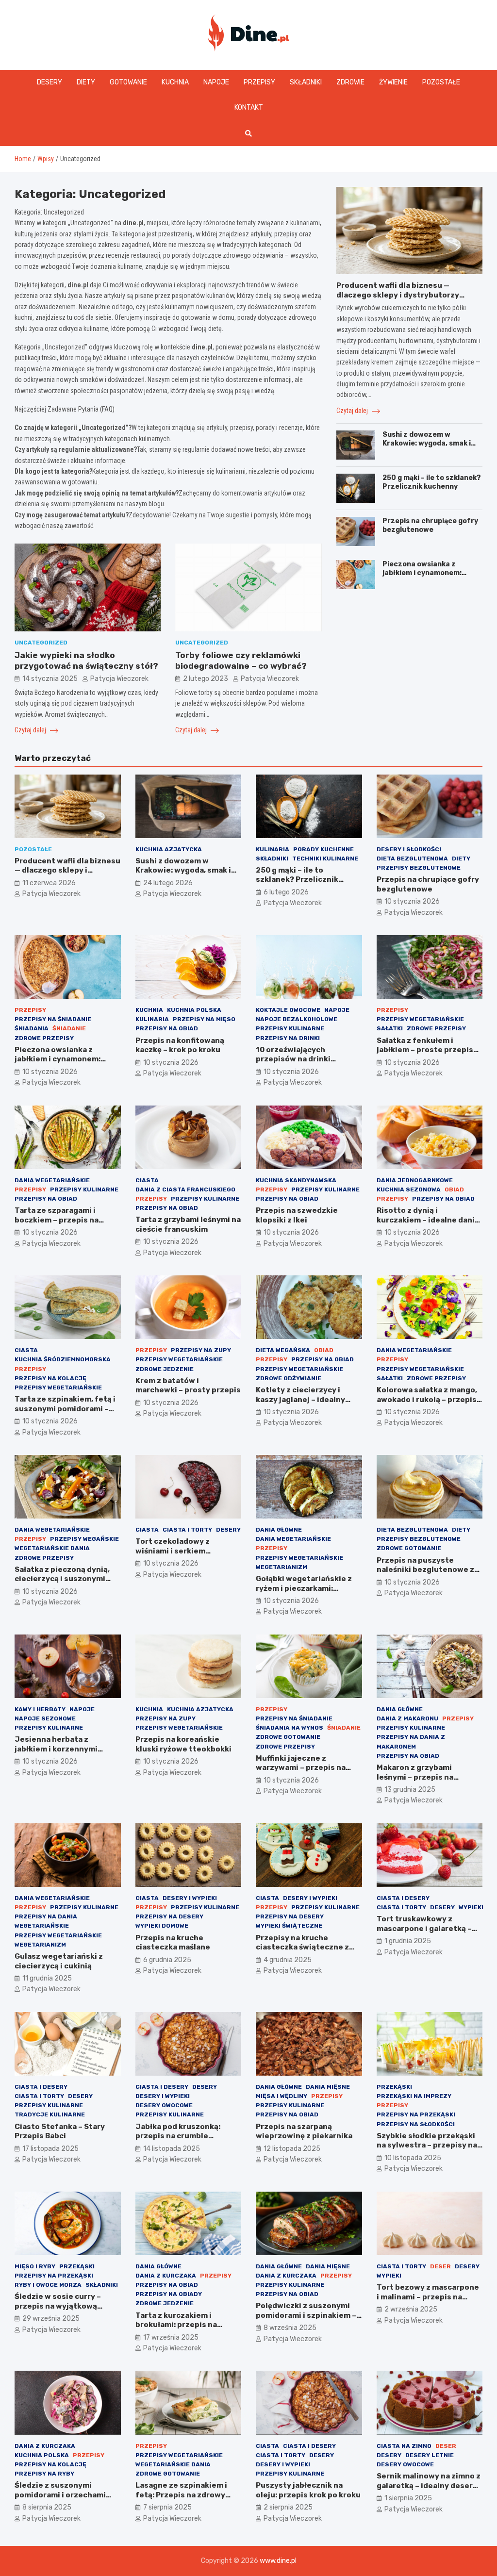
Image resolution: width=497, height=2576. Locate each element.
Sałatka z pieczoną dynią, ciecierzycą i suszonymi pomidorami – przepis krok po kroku (65, 1584)
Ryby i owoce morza (48, 2285)
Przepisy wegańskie (84, 1539)
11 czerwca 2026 (49, 883)
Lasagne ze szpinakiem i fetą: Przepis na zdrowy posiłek (181, 2495)
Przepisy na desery (169, 1916)
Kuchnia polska (194, 1010)
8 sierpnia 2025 (47, 2507)
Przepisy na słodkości (416, 2124)
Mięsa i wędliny (282, 2096)
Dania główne (279, 1530)
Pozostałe (441, 82)
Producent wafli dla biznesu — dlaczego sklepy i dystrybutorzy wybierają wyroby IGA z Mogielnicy (402, 295)
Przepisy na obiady (169, 2294)
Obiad (454, 1189)
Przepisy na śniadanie (53, 1019)
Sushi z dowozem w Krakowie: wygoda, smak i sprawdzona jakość (427, 443)
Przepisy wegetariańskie (420, 1019)
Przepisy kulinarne (290, 1028)
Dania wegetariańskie (52, 1180)
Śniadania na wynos (290, 1728)
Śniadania (32, 1028)
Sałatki (390, 1028)
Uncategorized (41, 643)
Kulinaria (273, 849)
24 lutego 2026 (168, 883)
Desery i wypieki (190, 1898)
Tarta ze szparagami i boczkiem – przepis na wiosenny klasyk (57, 1220)
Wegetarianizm (282, 1567)
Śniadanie (69, 1028)
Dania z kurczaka (166, 2276)
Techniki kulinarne (325, 859)
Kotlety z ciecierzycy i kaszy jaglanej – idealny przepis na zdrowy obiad (302, 1399)
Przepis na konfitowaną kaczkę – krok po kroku (180, 1045)
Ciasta (147, 1180)
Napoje (216, 82)
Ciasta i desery (403, 1898)
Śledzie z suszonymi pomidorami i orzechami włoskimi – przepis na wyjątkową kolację (60, 2500)
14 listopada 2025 (172, 2149)
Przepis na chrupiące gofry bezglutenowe (430, 525)
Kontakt (249, 107)
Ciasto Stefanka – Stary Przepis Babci (60, 2131)
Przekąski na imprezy (414, 2096)
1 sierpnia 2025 (408, 2498)
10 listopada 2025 (413, 2158)
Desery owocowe (164, 2105)
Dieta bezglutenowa (412, 859)
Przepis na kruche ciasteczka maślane (173, 1943)
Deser (440, 2266)
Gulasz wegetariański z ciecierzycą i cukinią (59, 1961)
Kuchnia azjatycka (169, 849)
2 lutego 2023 (206, 679)
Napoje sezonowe (45, 1718)
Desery (50, 82)
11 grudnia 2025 (47, 1978)
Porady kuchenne (323, 849)
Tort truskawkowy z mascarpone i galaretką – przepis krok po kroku (424, 1928)
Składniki (306, 82)
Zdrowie (350, 82)
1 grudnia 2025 (408, 1941)
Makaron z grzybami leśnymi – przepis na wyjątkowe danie (415, 1777)
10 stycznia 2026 (412, 901)
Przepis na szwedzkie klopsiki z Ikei (297, 1215)
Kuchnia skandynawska (296, 1180)
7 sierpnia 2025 (167, 2507)
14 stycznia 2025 (50, 679)
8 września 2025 (290, 2328)
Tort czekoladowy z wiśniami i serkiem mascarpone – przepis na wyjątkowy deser (182, 1556)
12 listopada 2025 (292, 2149)
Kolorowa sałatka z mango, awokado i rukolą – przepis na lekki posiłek (427, 1399)
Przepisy (259, 82)
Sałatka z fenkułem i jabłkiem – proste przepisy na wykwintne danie (427, 1050)
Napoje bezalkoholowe (297, 1019)
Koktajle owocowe (288, 1010)
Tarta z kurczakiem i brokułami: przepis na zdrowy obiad (176, 2325)
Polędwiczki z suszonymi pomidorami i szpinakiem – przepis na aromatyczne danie (306, 2320)
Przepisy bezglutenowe (419, 868)
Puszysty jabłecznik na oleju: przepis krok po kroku (308, 2490)
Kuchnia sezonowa (409, 1189)
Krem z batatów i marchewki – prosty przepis (188, 1386)
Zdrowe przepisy (44, 1038)
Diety (86, 82)
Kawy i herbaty (40, 1709)
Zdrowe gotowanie (409, 1548)
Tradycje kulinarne (50, 2114)
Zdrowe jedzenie (165, 1369)
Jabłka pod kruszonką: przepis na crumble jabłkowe (178, 2136)
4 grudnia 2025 (288, 1960)
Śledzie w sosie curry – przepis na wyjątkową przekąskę (58, 2306)
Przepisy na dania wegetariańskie (46, 1921)
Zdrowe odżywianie (289, 1378)
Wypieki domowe (162, 1926)
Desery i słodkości (409, 849)
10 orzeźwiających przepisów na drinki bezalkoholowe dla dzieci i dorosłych (306, 1064)
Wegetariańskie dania (52, 1548)
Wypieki (471, 1907)
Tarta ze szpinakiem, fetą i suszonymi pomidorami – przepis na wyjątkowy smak (66, 1409)
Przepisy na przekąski (416, 2114)
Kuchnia (175, 82)
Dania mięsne (328, 2087)
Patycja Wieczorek (119, 679)
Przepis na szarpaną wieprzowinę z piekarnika (304, 2131)
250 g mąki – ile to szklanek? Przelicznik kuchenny (432, 482)
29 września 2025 (51, 2319)
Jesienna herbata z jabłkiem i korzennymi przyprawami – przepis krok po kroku (67, 1754)
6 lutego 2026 (286, 892)
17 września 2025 (171, 2337)
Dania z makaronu (407, 1718)
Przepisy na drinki (288, 1038)
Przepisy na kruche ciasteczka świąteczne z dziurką (302, 1947)
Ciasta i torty (187, 1530)
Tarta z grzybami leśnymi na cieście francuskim (188, 1224)
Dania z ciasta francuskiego (185, 1189)
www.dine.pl (278, 2561)
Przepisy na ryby (44, 2474)
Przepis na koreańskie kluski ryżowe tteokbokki (183, 1744)
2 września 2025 (411, 2309)
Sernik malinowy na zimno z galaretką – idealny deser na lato (429, 2485)
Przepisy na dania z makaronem (411, 1742)
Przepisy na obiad (167, 1028)
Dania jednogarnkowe (415, 1180)
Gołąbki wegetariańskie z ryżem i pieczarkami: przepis (304, 1588)
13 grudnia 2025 (410, 1790)
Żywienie (393, 82)
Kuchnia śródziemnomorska (63, 1359)
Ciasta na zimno (404, 2446)
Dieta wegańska (283, 1350)
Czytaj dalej (31, 730)
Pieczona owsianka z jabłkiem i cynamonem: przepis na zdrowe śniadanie (422, 578)
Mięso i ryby (35, 2266)
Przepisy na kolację (50, 1378)
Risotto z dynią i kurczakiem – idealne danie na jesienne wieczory (428, 1220)
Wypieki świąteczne (289, 1926)
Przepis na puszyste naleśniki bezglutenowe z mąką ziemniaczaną (425, 1570)
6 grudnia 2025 (167, 1960)
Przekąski (394, 2087)
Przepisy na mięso (204, 1019)
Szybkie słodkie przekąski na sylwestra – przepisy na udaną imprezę (427, 2145)
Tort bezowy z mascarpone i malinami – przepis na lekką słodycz (428, 2297)
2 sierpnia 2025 (288, 2507)
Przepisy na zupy (201, 1350)
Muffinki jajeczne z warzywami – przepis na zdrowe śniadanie (301, 1768)
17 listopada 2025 (50, 2149)
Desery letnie (430, 2455)
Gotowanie (128, 82)
